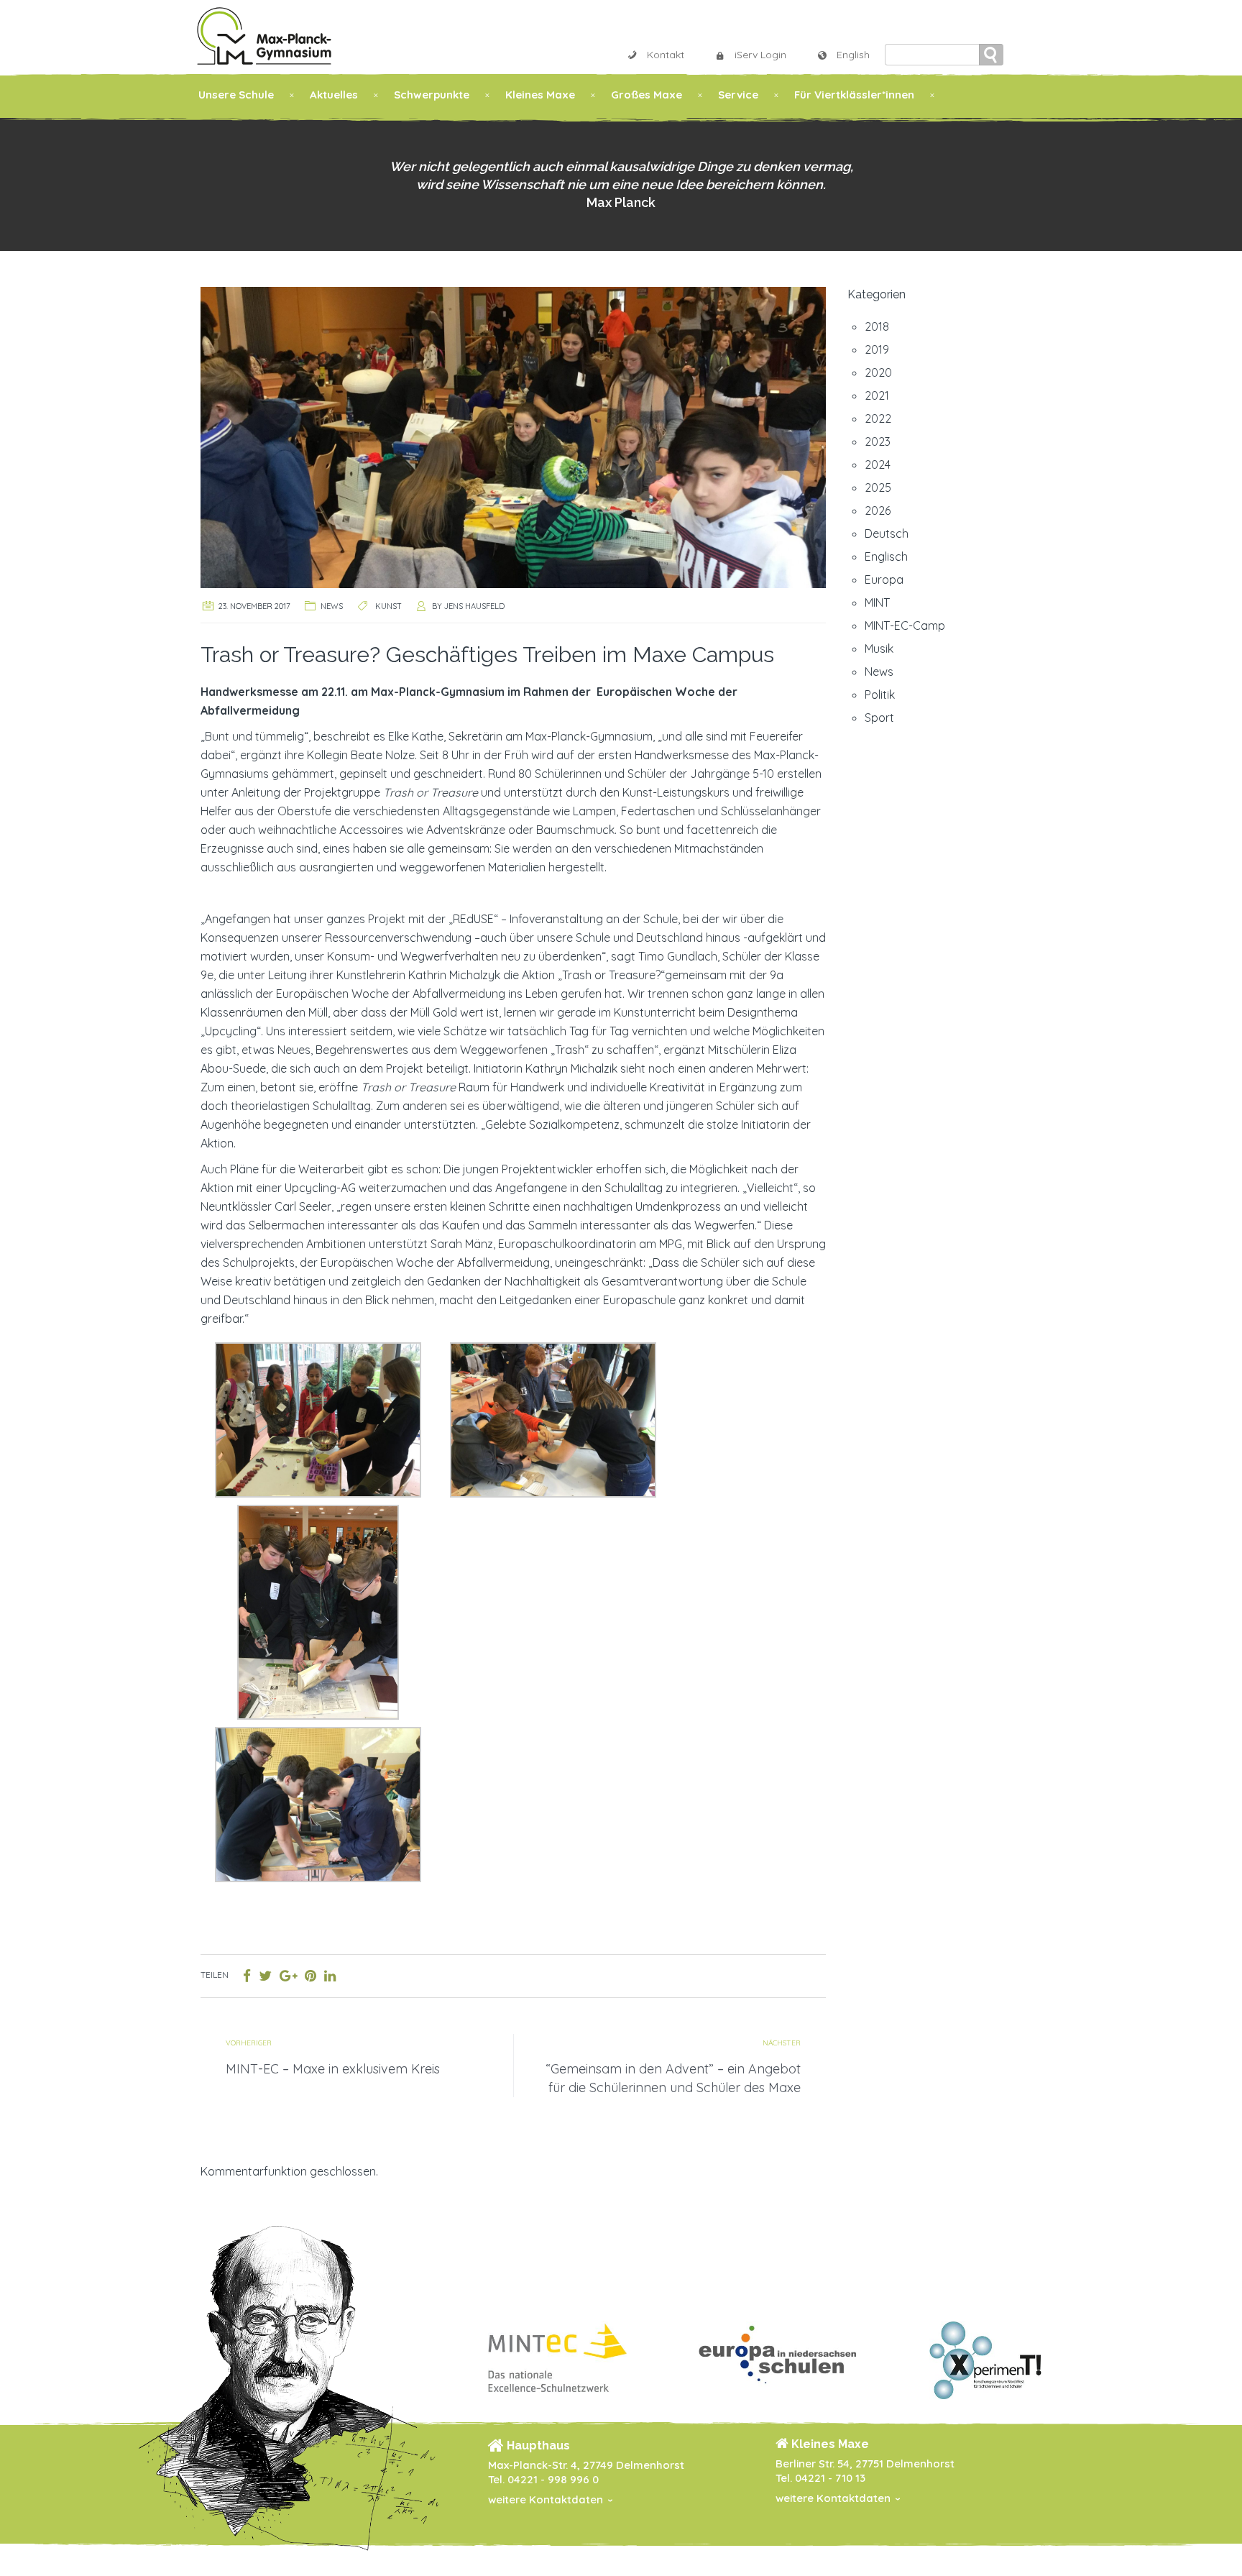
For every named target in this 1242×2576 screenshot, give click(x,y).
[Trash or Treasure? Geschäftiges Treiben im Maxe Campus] (513, 436)
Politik (880, 695)
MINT (877, 602)
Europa (884, 579)
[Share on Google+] (288, 1976)
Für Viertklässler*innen (854, 95)
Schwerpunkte (432, 95)
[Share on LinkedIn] (330, 1976)
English (853, 55)
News (332, 606)
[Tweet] (265, 1976)
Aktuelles (334, 95)
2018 (877, 326)
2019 (877, 349)
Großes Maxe (647, 95)
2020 (878, 372)
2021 (877, 395)
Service (738, 95)
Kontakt (666, 55)
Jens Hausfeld (474, 606)
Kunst (388, 606)
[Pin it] (310, 1976)
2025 (878, 487)
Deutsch (887, 533)
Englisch (886, 556)
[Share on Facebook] (247, 1976)
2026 (878, 510)
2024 (878, 464)
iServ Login (760, 55)
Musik (879, 648)
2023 (878, 441)
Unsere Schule (236, 95)
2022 (878, 418)
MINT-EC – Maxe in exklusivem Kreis (333, 2069)
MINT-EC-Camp (905, 625)
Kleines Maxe (540, 95)
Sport (879, 718)
